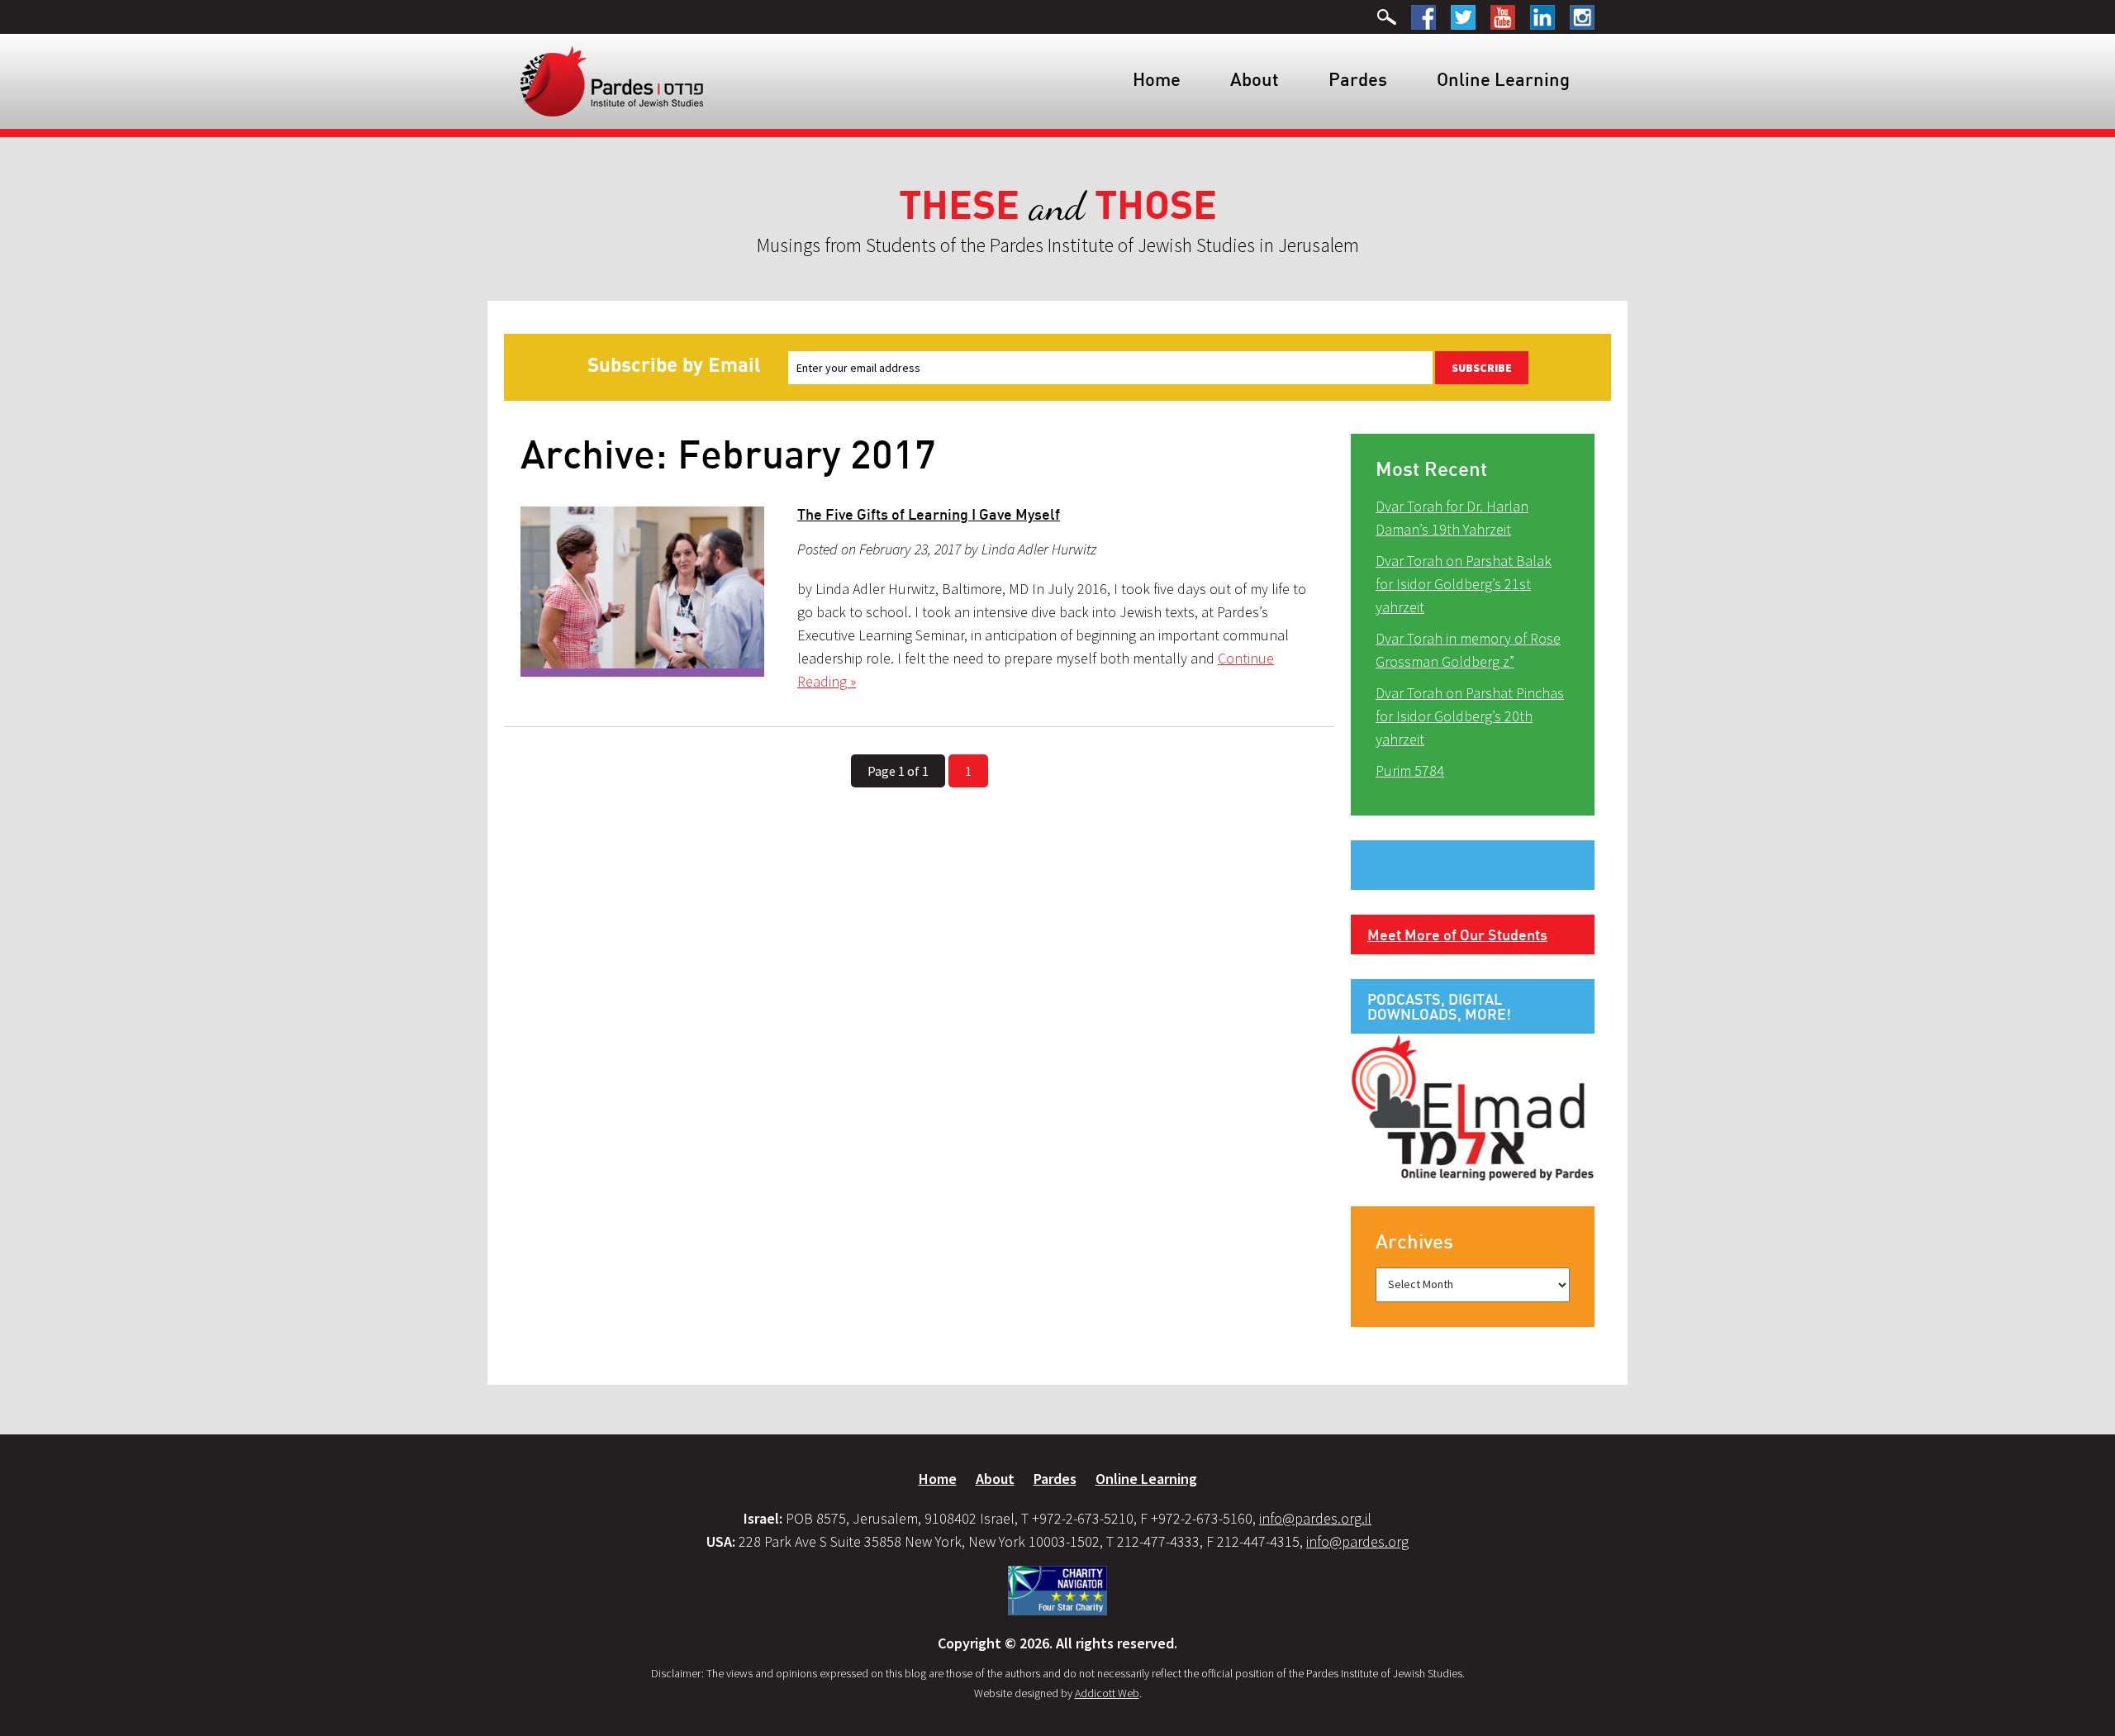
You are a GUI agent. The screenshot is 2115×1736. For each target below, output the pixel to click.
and (1058, 206)
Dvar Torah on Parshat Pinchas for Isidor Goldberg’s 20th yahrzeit (1470, 716)
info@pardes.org (1357, 1541)
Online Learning (1503, 79)
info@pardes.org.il (1315, 1518)
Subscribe (1482, 368)
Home (1157, 79)
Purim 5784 (1410, 770)
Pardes (1358, 79)
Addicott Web (1107, 1693)
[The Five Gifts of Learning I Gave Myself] (642, 592)
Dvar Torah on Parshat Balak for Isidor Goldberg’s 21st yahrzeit (1464, 584)
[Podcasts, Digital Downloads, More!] (1473, 1106)
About (1255, 79)
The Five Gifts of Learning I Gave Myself (929, 514)
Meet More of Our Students (1457, 935)
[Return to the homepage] (612, 80)
